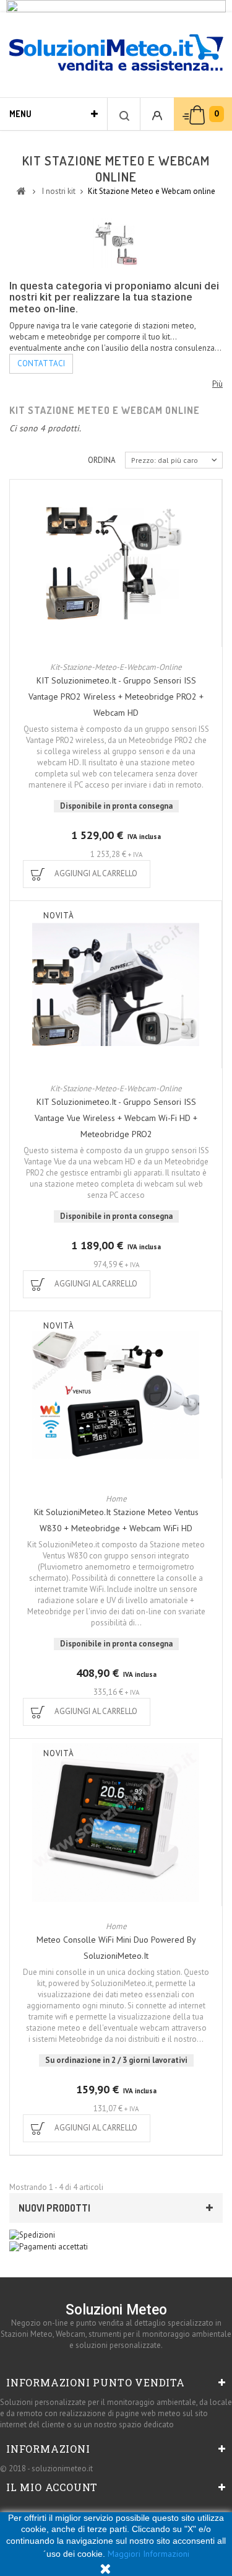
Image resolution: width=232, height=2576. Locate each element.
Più (217, 384)
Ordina (102, 460)
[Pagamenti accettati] (49, 2246)
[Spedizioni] (32, 2234)
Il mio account (52, 2487)
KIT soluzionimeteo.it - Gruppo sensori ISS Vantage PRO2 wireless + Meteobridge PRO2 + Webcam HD (116, 697)
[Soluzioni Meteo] (116, 54)
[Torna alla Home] (21, 190)
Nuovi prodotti (54, 2208)
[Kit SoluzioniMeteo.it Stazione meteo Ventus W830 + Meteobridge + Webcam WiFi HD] (116, 1395)
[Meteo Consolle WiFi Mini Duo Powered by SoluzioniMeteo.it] (116, 1822)
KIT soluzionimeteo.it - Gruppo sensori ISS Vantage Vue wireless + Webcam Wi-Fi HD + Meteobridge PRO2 (116, 1118)
